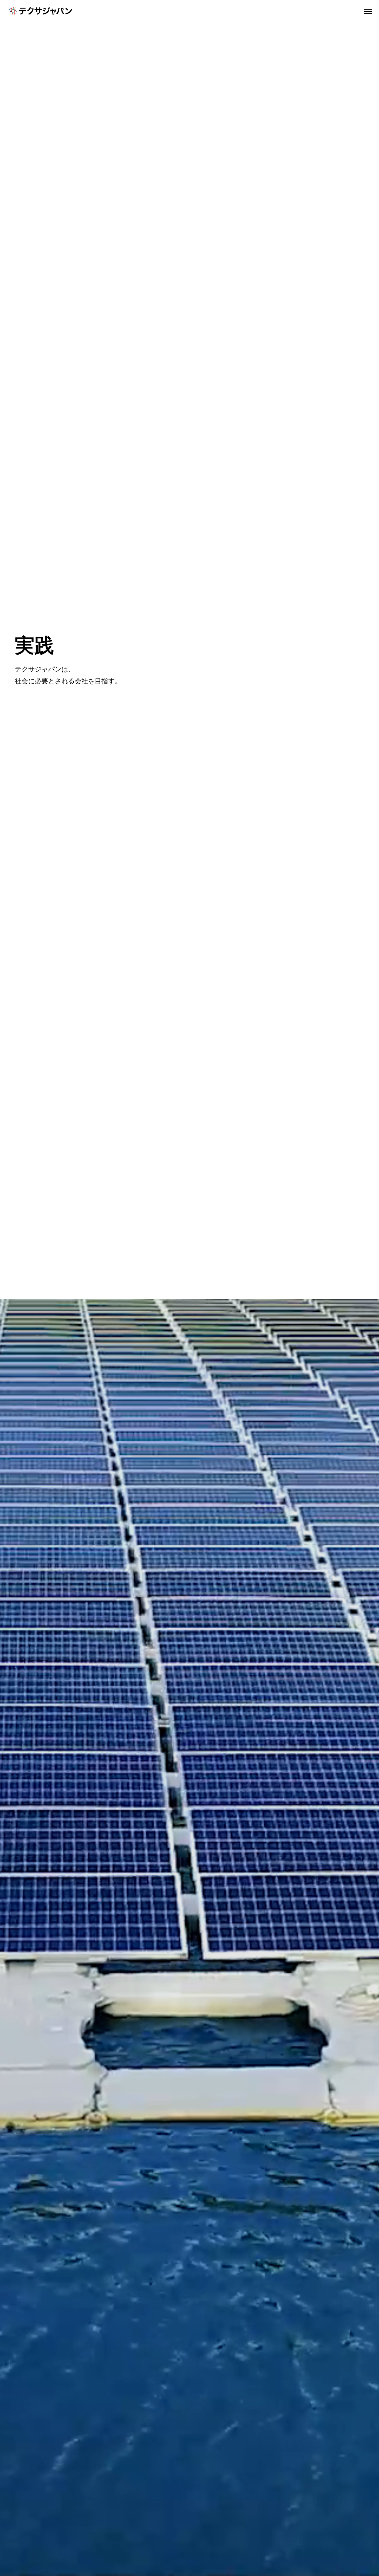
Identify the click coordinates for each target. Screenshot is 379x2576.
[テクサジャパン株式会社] (41, 11)
